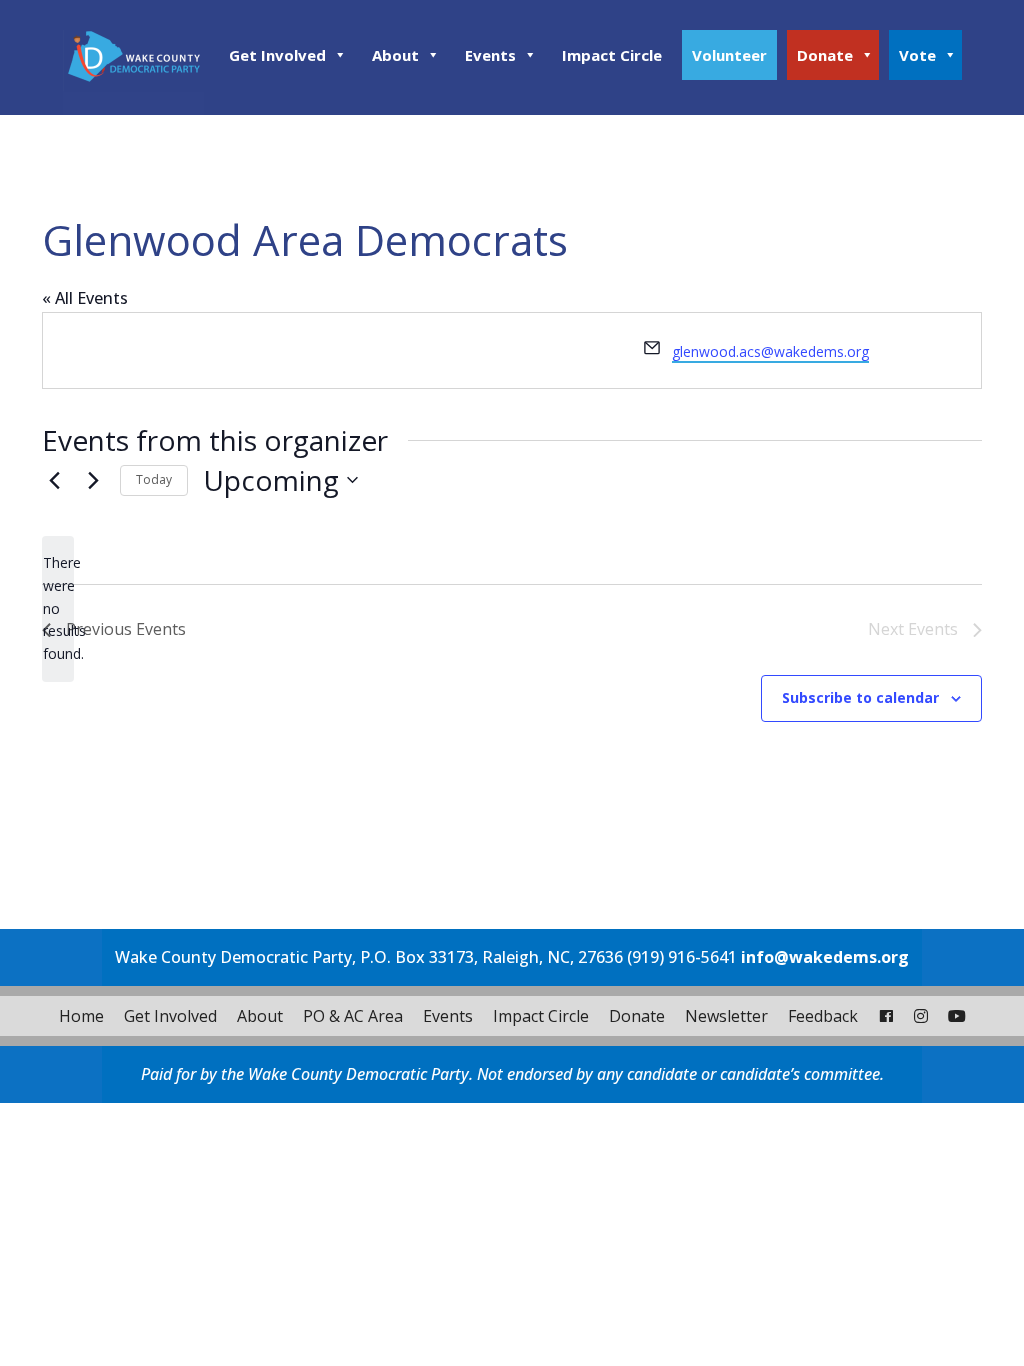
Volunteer (729, 55)
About (395, 55)
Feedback (823, 1016)
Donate (825, 55)
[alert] (58, 608)
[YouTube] (957, 1016)
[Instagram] (921, 1016)
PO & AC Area (353, 1016)
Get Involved (277, 55)
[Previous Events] (54, 480)
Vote (917, 55)
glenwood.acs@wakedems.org (770, 351)
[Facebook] (886, 1016)
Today (154, 479)
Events (490, 55)
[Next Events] (93, 480)
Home (81, 1016)
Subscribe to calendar (860, 697)
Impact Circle (612, 55)
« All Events (85, 298)
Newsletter (726, 1016)
